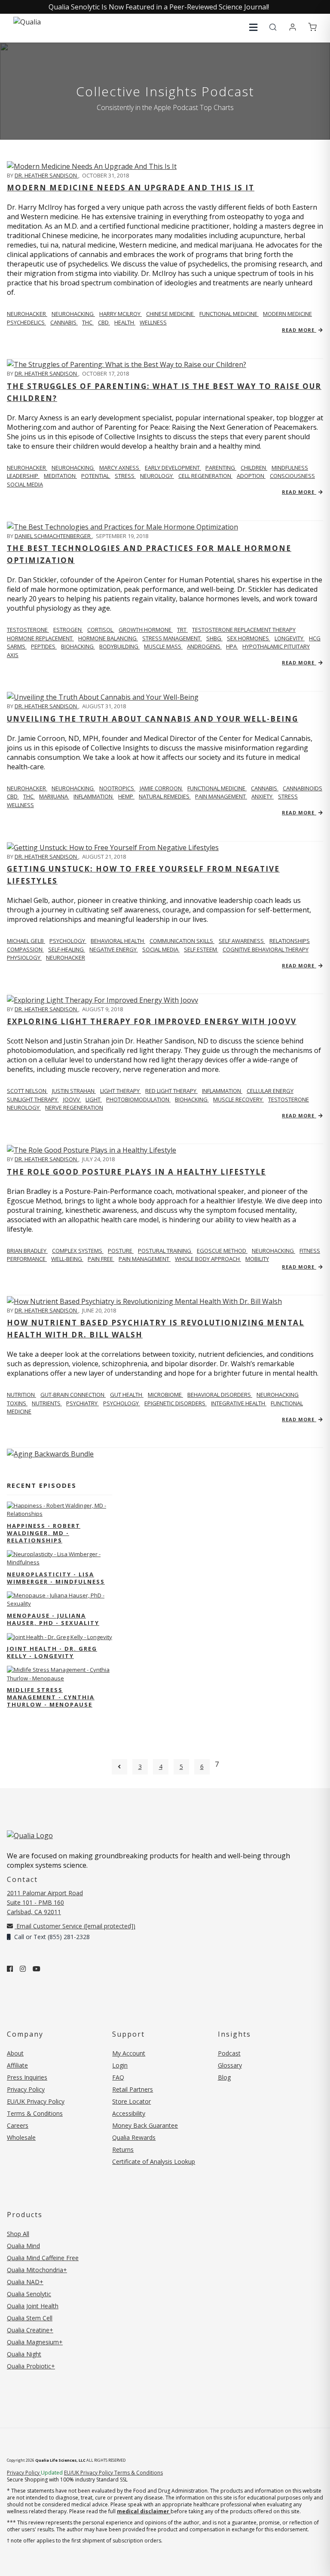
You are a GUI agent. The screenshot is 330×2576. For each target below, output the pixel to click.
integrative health (239, 1403)
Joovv (72, 1099)
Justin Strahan (74, 1091)
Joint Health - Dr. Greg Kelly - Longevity (52, 1652)
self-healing (67, 949)
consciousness (292, 476)
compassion (25, 949)
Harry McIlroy (121, 314)
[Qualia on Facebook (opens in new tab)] (10, 1969)
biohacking (78, 646)
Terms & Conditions (35, 2113)
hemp (126, 796)
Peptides (44, 646)
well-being (67, 1259)
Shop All (18, 2234)
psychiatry (82, 1403)
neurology (157, 476)
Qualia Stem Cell (30, 2318)
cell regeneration (205, 476)
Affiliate (17, 2065)
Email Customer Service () (75, 1926)
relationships (290, 941)
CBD (104, 322)
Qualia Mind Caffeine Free (43, 2258)
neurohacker (66, 958)
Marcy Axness (120, 468)
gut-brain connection (73, 1395)
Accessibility (129, 2113)
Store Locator (131, 2101)
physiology (24, 958)
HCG (315, 638)
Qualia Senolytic (29, 2294)
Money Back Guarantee (145, 2125)
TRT (182, 630)
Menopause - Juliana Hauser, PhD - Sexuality (53, 1619)
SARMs (17, 646)
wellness (153, 322)
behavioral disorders (220, 1395)
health (125, 322)
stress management (172, 638)
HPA (232, 646)
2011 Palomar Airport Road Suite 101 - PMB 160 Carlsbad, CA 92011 (45, 1902)
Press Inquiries (27, 2077)
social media (25, 484)
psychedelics (26, 322)
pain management (221, 796)
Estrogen (68, 630)
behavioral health (118, 941)
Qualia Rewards (134, 2137)
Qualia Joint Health (33, 2306)
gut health (127, 1395)
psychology (122, 1403)
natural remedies (165, 796)
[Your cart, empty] (312, 28)
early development (173, 468)
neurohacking (73, 314)
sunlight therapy (33, 1099)
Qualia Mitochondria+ (37, 2270)
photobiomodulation (138, 1099)
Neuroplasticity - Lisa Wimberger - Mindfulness (56, 1578)
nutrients (47, 1403)
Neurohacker (27, 314)
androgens (204, 646)
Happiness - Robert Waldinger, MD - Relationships (44, 1533)
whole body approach (208, 1259)
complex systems (78, 1251)
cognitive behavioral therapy (266, 949)
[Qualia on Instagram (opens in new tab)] (23, 1969)
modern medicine (287, 314)
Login (120, 2065)
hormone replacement (40, 638)
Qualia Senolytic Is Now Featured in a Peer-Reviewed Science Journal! (159, 7)
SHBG (214, 638)
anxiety (263, 796)
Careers (18, 2125)
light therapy (121, 1091)
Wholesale (21, 2137)
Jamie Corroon (161, 788)
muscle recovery (238, 1099)
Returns (123, 2149)
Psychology (68, 941)
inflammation (94, 796)
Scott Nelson (27, 1091)
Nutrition (21, 1395)
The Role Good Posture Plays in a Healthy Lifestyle (136, 1172)
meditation (60, 476)
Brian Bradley (27, 1251)
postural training (165, 1251)
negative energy (114, 949)
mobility (257, 1259)
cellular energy (270, 1091)
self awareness (242, 941)
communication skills (182, 941)
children (254, 468)
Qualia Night (24, 2354)
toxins (17, 1403)
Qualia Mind (23, 2246)
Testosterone (28, 630)
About (15, 2053)
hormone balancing (108, 638)
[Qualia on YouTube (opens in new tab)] (37, 1969)
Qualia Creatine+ (30, 2330)
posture (121, 1251)
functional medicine (229, 314)
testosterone (289, 1099)
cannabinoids (302, 788)
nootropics (117, 788)
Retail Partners (133, 2089)
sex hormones (249, 638)
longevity (290, 638)
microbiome (165, 1395)
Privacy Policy (26, 2089)
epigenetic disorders (176, 1403)
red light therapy (171, 1091)
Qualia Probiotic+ (31, 2366)
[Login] (293, 28)
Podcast (229, 2053)
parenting (221, 468)
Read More (299, 330)
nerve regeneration (74, 1107)
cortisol (101, 630)
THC (88, 322)
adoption (251, 476)
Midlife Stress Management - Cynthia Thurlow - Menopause (51, 1697)
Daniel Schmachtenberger (53, 536)
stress (125, 476)
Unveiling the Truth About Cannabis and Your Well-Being (153, 719)
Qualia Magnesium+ (35, 2342)
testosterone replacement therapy (244, 630)
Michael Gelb (26, 941)
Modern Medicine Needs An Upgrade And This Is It (131, 188)
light (94, 1099)
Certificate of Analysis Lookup (154, 2161)
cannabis (64, 322)
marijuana (54, 796)
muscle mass (163, 646)
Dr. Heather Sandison (46, 175)
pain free (101, 1259)
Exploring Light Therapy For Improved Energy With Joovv (152, 1021)
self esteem (201, 949)
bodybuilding (119, 646)
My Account (129, 2053)
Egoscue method (222, 1251)
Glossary (230, 2065)
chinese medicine (171, 314)
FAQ (118, 2077)
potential (96, 476)
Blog (224, 2077)
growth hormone (146, 630)
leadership (23, 476)
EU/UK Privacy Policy (36, 2101)
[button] (253, 27)
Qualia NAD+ (25, 2282)
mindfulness (290, 468)
